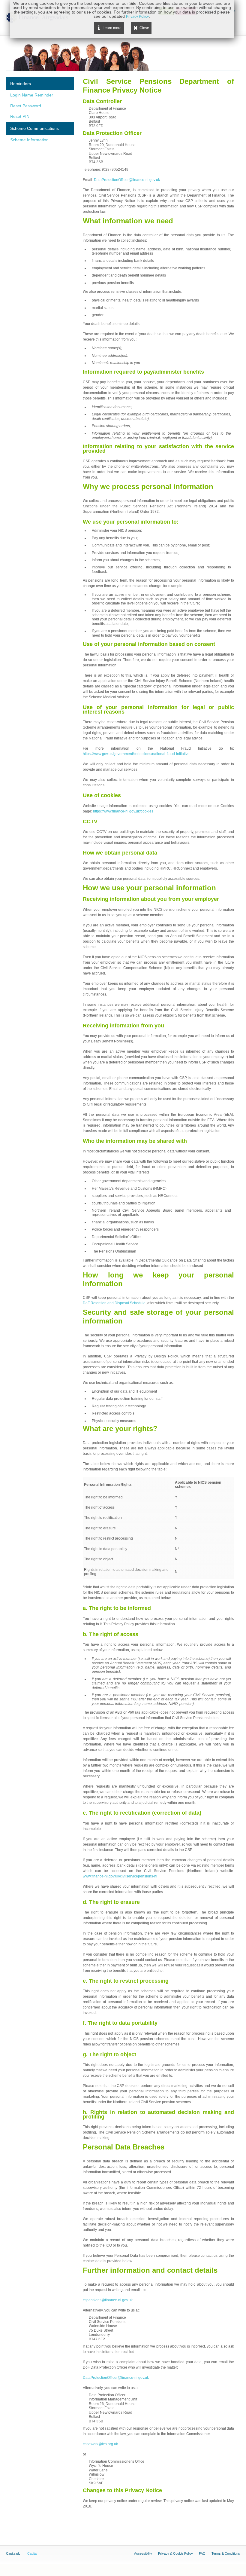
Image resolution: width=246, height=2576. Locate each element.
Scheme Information (29, 140)
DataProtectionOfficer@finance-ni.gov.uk (127, 180)
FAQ (202, 2553)
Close (144, 28)
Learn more (112, 28)
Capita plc (13, 2553)
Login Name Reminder (32, 95)
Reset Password (26, 106)
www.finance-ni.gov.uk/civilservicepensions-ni (120, 1876)
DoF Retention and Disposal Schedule (114, 1303)
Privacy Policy (137, 17)
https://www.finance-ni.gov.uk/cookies (123, 811)
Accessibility (143, 2553)
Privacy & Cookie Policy (175, 2553)
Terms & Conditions (226, 2553)
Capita (32, 2553)
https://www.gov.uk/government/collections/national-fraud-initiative (136, 754)
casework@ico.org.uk (100, 2444)
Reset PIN (20, 116)
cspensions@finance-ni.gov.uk (108, 2300)
